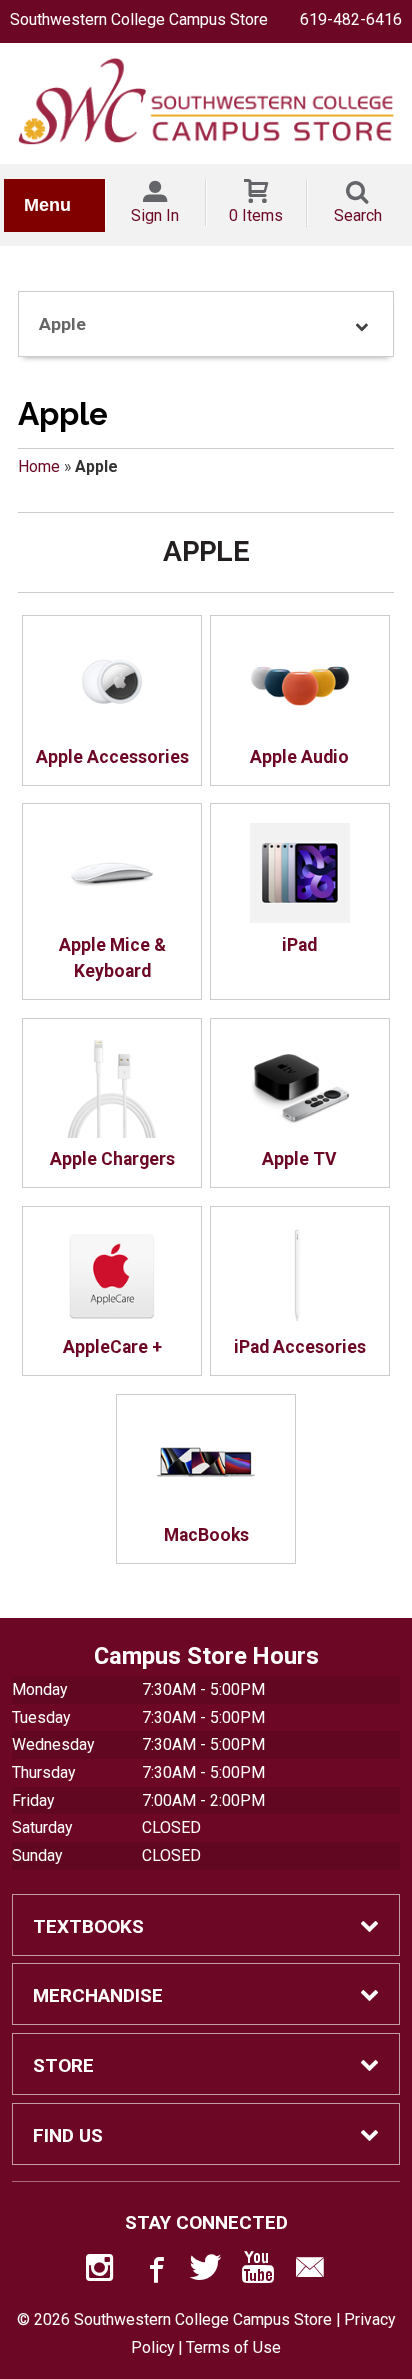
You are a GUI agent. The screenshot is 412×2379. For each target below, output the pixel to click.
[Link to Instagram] (102, 2272)
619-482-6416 (351, 19)
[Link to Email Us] (310, 2272)
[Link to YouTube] (258, 2272)
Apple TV (299, 1159)
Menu (47, 205)
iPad (299, 945)
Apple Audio (299, 757)
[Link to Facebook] (154, 2272)
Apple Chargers (112, 1159)
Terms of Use (233, 2347)
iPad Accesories (300, 1347)
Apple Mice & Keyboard (112, 958)
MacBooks (206, 1535)
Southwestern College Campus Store (139, 19)
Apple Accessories (112, 757)
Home (39, 466)
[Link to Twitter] (206, 2272)
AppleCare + (112, 1347)
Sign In (155, 215)
